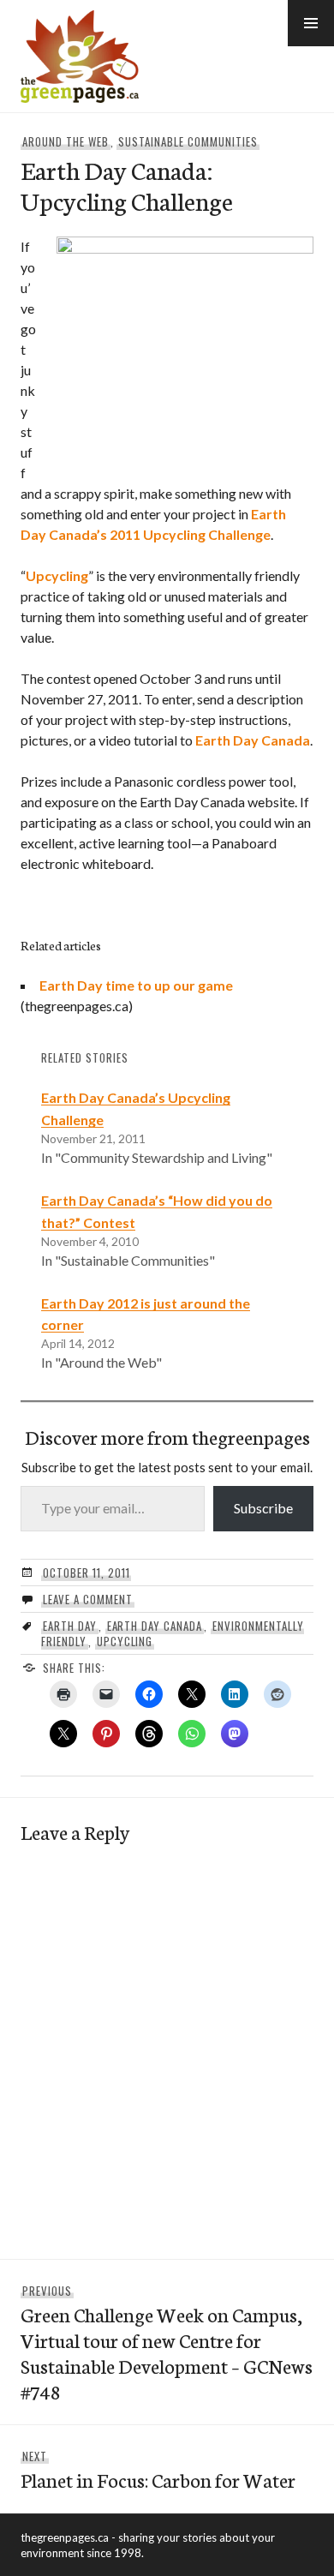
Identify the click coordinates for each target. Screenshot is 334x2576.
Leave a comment (88, 1599)
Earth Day (70, 1626)
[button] (311, 23)
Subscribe (263, 1508)
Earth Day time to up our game (136, 985)
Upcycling (57, 575)
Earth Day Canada (253, 740)
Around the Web (66, 141)
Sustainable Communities (188, 141)
